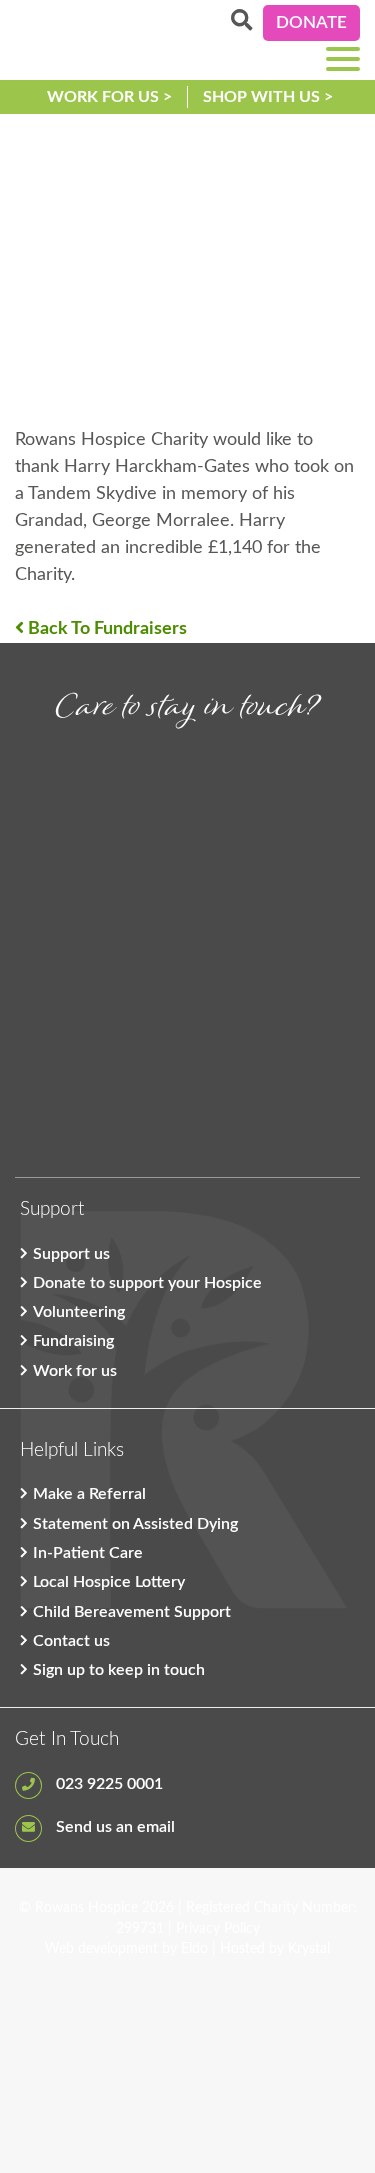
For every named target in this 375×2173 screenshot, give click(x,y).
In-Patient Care (88, 1553)
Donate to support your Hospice (147, 1283)
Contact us (71, 1641)
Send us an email (113, 1827)
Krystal (309, 1949)
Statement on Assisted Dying (135, 1524)
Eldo (194, 1949)
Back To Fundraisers (105, 629)
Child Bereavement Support (132, 1612)
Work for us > (109, 97)
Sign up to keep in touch (119, 1670)
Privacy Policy (218, 1929)
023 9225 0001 (107, 1784)
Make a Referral (89, 1494)
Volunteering (79, 1312)
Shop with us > (268, 97)
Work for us (75, 1371)
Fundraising (73, 1341)
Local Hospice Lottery (109, 1582)
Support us (71, 1254)
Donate (311, 22)
